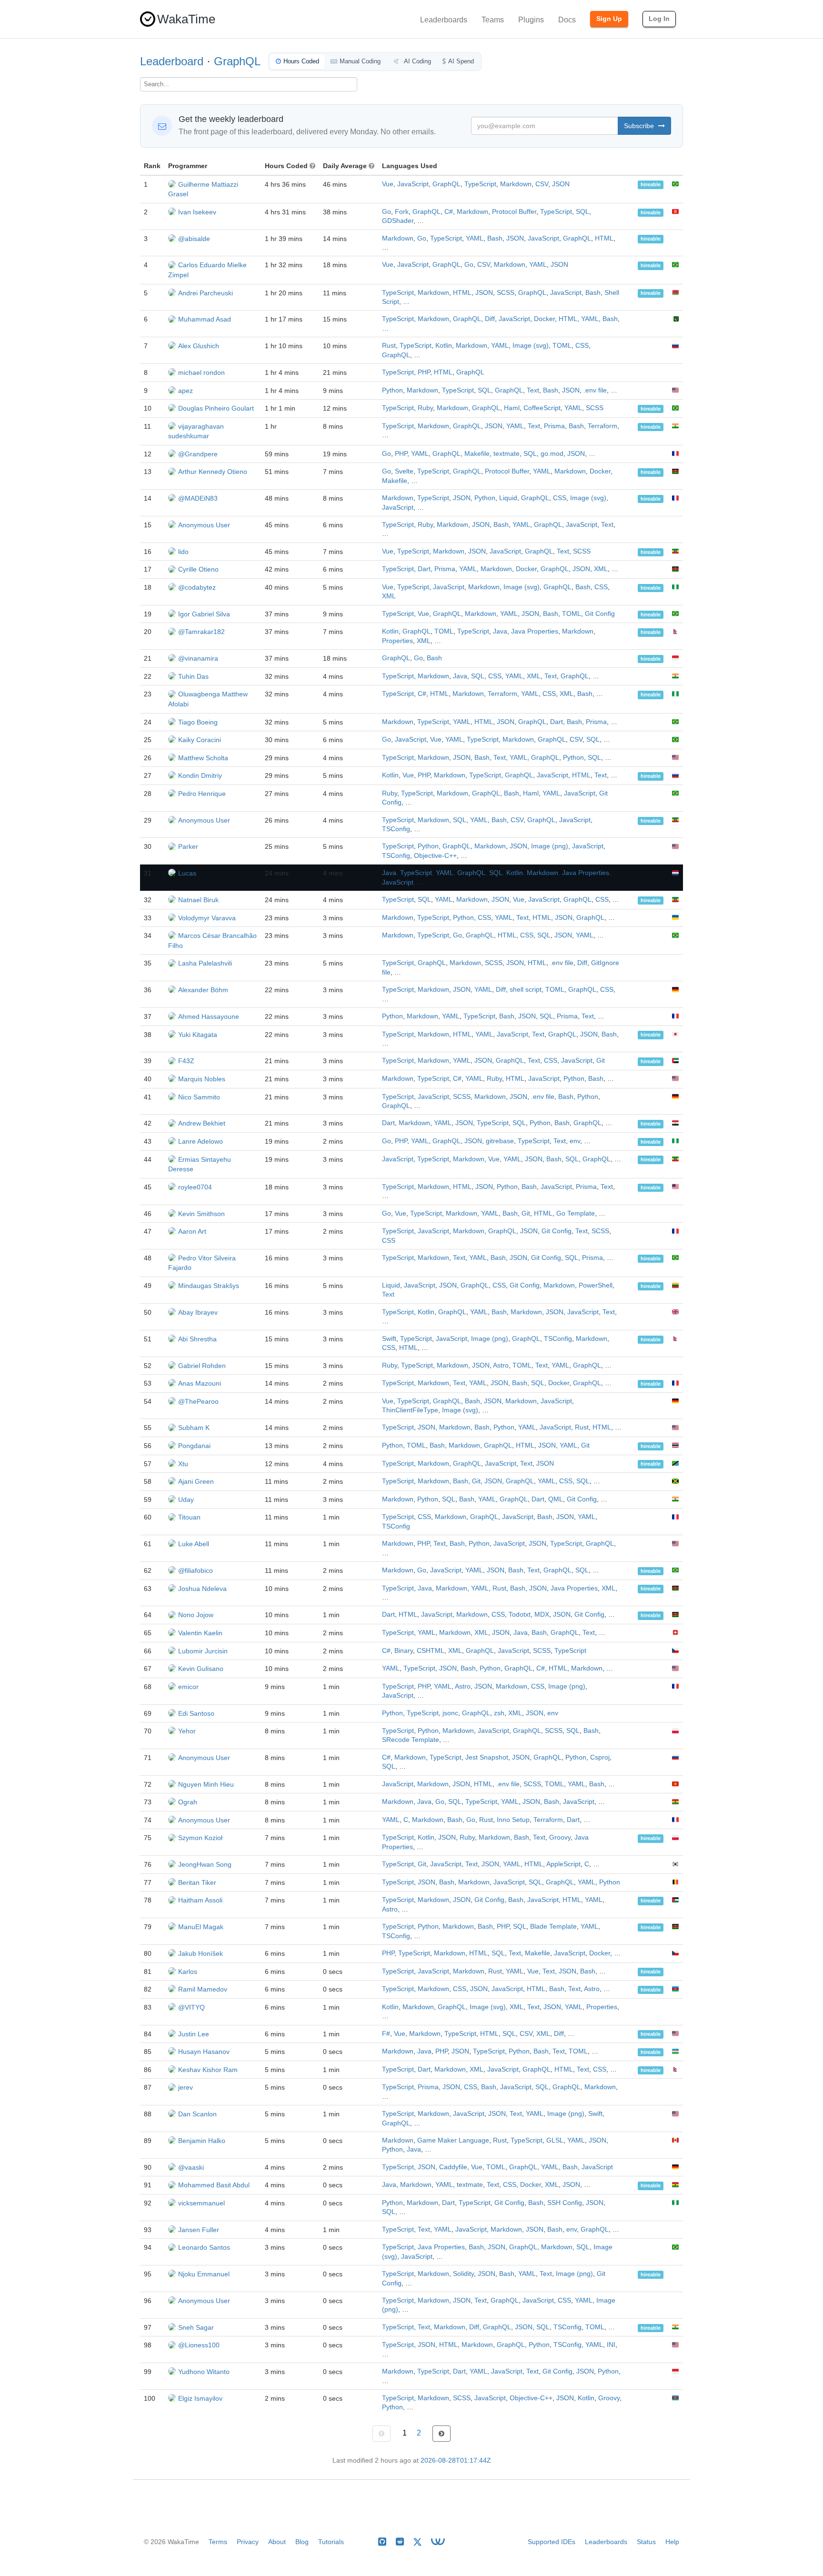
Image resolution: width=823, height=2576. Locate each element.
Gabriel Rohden (202, 1366)
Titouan (189, 1517)
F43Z (186, 1061)
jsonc (450, 1713)
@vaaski (191, 2167)
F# (386, 2034)
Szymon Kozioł (200, 1838)
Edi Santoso (196, 1713)
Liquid (508, 498)
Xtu (183, 1464)
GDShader (398, 221)
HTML (604, 238)
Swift (389, 1339)
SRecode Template (411, 1740)
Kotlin (444, 346)
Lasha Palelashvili (205, 963)
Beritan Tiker (197, 1882)
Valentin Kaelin (200, 1633)
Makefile (477, 454)
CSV (542, 184)
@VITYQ (191, 2007)
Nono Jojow (196, 1615)
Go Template (576, 1213)
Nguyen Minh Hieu (206, 1784)
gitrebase (500, 1141)
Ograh (188, 1802)
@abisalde (194, 239)
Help (672, 2542)
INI (611, 2345)
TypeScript (480, 184)
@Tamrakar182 (201, 632)
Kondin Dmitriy (200, 775)
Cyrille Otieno (198, 569)
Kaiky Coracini (200, 740)
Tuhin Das (193, 676)
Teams (493, 20)
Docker (544, 319)
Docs (567, 20)
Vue (388, 184)
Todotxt (520, 1615)
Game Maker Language (453, 2140)
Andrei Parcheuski (206, 293)
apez (186, 391)
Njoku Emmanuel (204, 2274)
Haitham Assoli (200, 1900)
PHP (424, 372)
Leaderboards (444, 20)
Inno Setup (513, 1820)
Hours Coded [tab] (301, 61)
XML (601, 569)
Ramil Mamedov (203, 1989)
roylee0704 (195, 1187)
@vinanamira (198, 658)
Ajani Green (196, 1481)
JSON (561, 184)
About (277, 2542)
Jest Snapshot (487, 1757)
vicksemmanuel (201, 2203)
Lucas (187, 873)
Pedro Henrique (202, 794)
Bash (495, 238)
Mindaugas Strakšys (209, 1286)
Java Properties (535, 631)
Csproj (600, 1757)
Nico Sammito (199, 1097)
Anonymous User (204, 525)
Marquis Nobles (202, 1079)
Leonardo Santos (204, 2247)
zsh (499, 1713)
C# (449, 212)
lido (183, 552)
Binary (404, 1651)
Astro (501, 1365)
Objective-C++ (435, 856)
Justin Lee (194, 2034)
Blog (302, 2542)
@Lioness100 (199, 2345)
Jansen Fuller (199, 2230)
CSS (582, 346)
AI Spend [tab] (461, 61)
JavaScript (413, 184)
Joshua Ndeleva (202, 1589)
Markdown (516, 184)
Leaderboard (172, 61)
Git (601, 1061)
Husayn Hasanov (204, 2052)
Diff (490, 319)
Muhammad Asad (205, 319)
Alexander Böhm (203, 990)
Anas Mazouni (200, 1383)
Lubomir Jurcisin (203, 1651)
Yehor (187, 1731)
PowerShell (596, 1285)
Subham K (194, 1428)
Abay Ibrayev (198, 1312)
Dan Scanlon (197, 2114)
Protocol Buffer (514, 212)
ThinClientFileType (410, 1410)
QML (556, 1499)
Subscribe (640, 126)
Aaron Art (192, 1231)
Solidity (463, 2274)
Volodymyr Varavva (207, 918)
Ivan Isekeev (197, 212)
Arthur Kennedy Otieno (213, 472)
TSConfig (396, 829)
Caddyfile (453, 2167)
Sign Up (609, 19)
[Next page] (442, 2434)
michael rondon (201, 372)
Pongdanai (194, 1446)
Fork (402, 212)
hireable (651, 185)
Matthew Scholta (203, 758)
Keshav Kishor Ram (208, 2070)
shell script (526, 990)
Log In (659, 19)
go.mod (552, 454)
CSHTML (431, 1651)
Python (392, 390)
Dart (424, 569)
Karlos (188, 1972)
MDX (542, 1615)
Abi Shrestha (197, 1339)
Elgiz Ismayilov (200, 2398)
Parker (188, 846)
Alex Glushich (199, 346)
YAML (475, 238)
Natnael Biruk (198, 900)
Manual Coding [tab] (360, 61)
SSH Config (565, 2203)
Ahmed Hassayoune (209, 1016)
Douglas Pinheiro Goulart (216, 408)
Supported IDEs (552, 2542)
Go (386, 212)
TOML (562, 346)
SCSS (506, 293)
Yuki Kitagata (198, 1035)
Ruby (425, 408)
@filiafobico (196, 1570)
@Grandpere (198, 454)
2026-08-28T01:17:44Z (456, 2460)
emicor (188, 1687)
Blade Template (553, 1927)
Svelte (404, 471)
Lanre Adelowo (201, 1141)
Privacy (248, 2542)
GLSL (555, 2140)
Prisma (554, 426)
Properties (397, 641)
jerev (186, 2087)
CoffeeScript (542, 408)
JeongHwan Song (205, 1864)
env (575, 1141)
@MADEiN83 (198, 498)
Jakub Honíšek (201, 1953)
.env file (595, 390)
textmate (507, 454)
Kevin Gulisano (201, 1669)
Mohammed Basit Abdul (214, 2185)
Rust (389, 346)
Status (646, 2542)
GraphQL (237, 61)
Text (533, 390)
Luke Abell (194, 1544)
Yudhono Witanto (204, 2372)
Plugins (531, 20)
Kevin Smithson (201, 1214)
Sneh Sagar (196, 2327)
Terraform (602, 426)
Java (500, 631)
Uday (186, 1499)
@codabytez (197, 587)
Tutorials (331, 2542)
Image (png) (550, 846)
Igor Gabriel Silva (204, 614)
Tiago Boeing (198, 722)
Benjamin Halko (202, 2141)
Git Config (600, 614)
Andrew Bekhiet (202, 1123)
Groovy (560, 1837)
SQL (582, 212)
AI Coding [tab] (417, 61)
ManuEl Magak (201, 1927)
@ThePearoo (198, 1401)
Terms (218, 2542)
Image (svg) (531, 346)
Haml (512, 408)
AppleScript (563, 1864)
